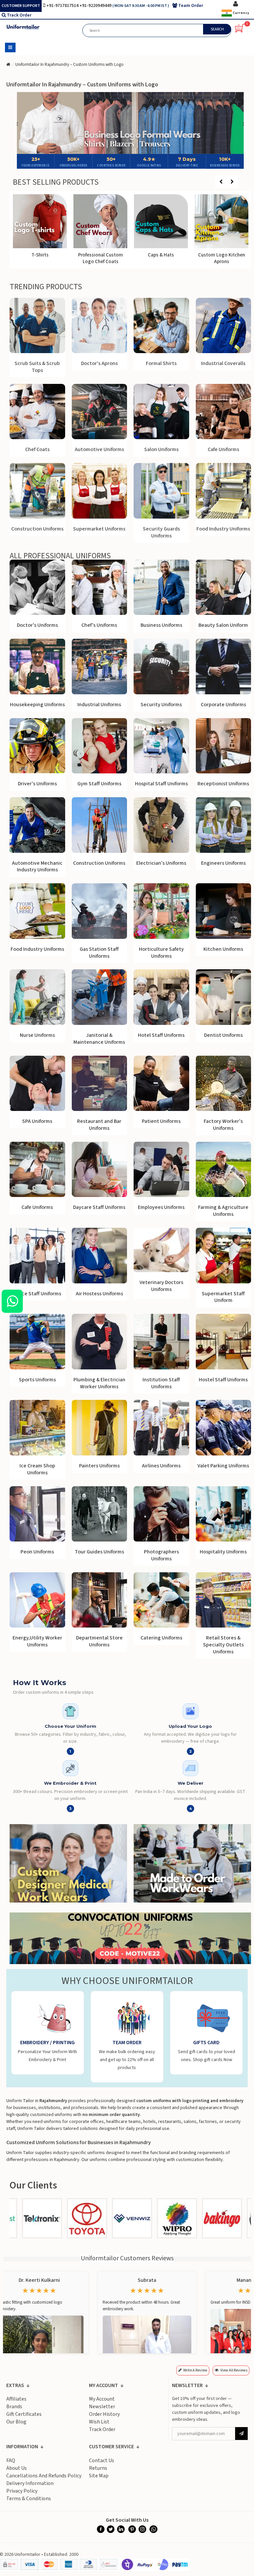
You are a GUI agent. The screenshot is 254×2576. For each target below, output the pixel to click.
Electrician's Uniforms (161, 863)
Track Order (19, 15)
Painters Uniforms (99, 1466)
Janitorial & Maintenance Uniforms (99, 1039)
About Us (17, 2468)
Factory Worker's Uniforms (223, 1125)
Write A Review (195, 2370)
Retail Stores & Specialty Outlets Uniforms (223, 1645)
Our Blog (16, 2422)
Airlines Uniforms (161, 1466)
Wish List (99, 2422)
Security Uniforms (161, 705)
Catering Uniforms (161, 1638)
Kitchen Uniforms (223, 949)
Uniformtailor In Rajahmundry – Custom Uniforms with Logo (69, 65)
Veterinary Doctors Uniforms (161, 1286)
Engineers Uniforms (223, 863)
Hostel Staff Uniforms (223, 1380)
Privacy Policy (22, 2491)
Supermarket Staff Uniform (223, 1297)
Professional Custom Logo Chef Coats (161, 258)
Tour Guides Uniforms (99, 1552)
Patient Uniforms (161, 1121)
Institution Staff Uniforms (161, 1383)
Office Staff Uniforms (37, 1294)
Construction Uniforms (99, 863)
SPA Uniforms (37, 1121)
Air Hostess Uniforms (99, 1294)
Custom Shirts (40, 255)
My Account (102, 2399)
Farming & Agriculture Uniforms (223, 1211)
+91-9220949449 (96, 6)
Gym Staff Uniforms (99, 784)
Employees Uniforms (161, 1207)
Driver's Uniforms (37, 784)
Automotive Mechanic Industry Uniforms (37, 867)
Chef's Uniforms (99, 625)
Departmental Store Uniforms (99, 1641)
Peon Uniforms (37, 1552)
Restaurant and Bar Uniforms (99, 1125)
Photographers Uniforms (161, 1555)
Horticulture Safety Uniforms (161, 953)
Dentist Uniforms (223, 1035)
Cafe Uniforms (37, 1207)
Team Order (191, 6)
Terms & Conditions (29, 2499)
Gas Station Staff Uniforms (99, 953)
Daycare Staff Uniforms (99, 1207)
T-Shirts (101, 255)
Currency (241, 13)
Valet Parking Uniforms (223, 1466)
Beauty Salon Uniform (223, 625)
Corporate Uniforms (223, 705)
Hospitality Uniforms (223, 1552)
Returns (98, 2468)
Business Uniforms (161, 625)
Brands (14, 2407)
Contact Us (102, 2461)
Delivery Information (30, 2483)
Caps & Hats (221, 255)
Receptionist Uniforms (223, 784)
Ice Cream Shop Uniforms (37, 1469)
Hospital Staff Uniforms (161, 784)
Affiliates (16, 2399)
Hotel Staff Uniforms (161, 1035)
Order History (104, 2414)
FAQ (11, 2461)
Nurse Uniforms (37, 1035)
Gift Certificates (24, 2414)
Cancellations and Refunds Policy (44, 2476)
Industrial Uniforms (99, 705)
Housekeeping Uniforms (37, 705)
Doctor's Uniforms (37, 625)
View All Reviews (234, 2370)
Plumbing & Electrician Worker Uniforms (99, 1383)
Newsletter (102, 2407)
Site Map (99, 2476)
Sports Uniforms (37, 1380)
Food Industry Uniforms (37, 949)
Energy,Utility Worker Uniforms (37, 1641)
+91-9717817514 (63, 6)
